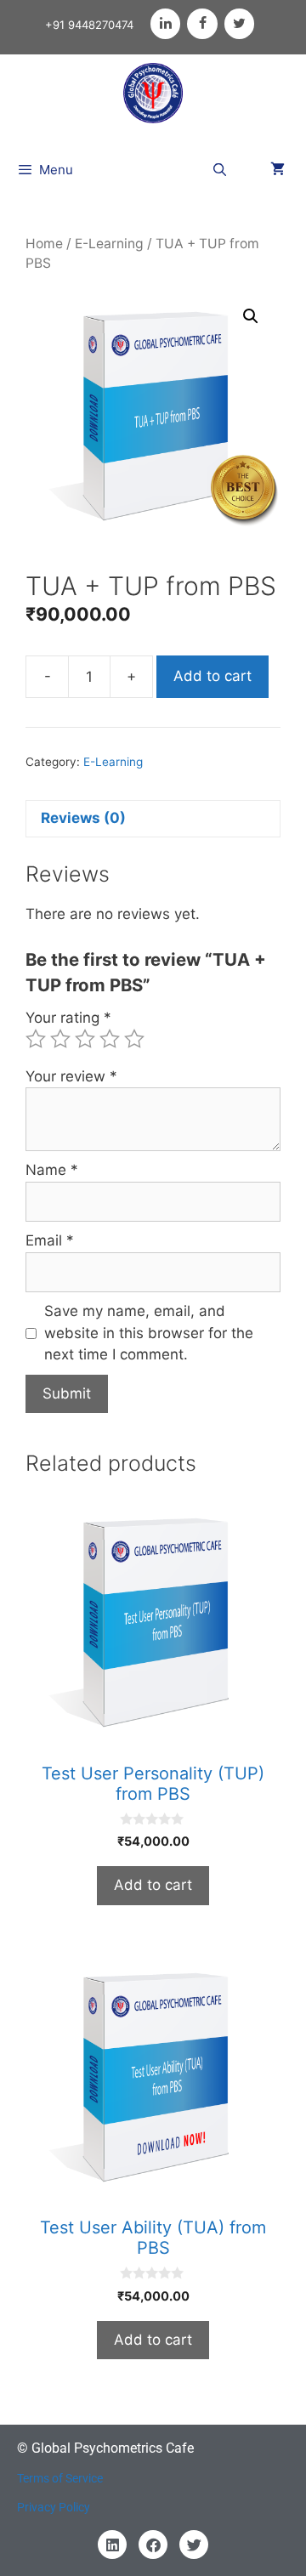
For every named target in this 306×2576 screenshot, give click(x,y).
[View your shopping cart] (278, 170)
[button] (251, 316)
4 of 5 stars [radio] (110, 1039)
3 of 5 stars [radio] (85, 1039)
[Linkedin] (112, 2545)
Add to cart (212, 676)
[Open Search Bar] (220, 170)
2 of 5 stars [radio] (60, 1039)
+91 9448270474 (89, 25)
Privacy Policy (54, 2507)
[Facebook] (202, 24)
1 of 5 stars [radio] (36, 1039)
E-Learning (109, 244)
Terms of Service (60, 2478)
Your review (71, 1076)
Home (44, 244)
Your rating (68, 1018)
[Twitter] (239, 24)
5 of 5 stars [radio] (134, 1039)
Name (52, 1170)
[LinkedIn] (165, 24)
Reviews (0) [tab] (83, 818)
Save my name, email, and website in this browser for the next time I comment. (149, 1333)
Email (50, 1240)
